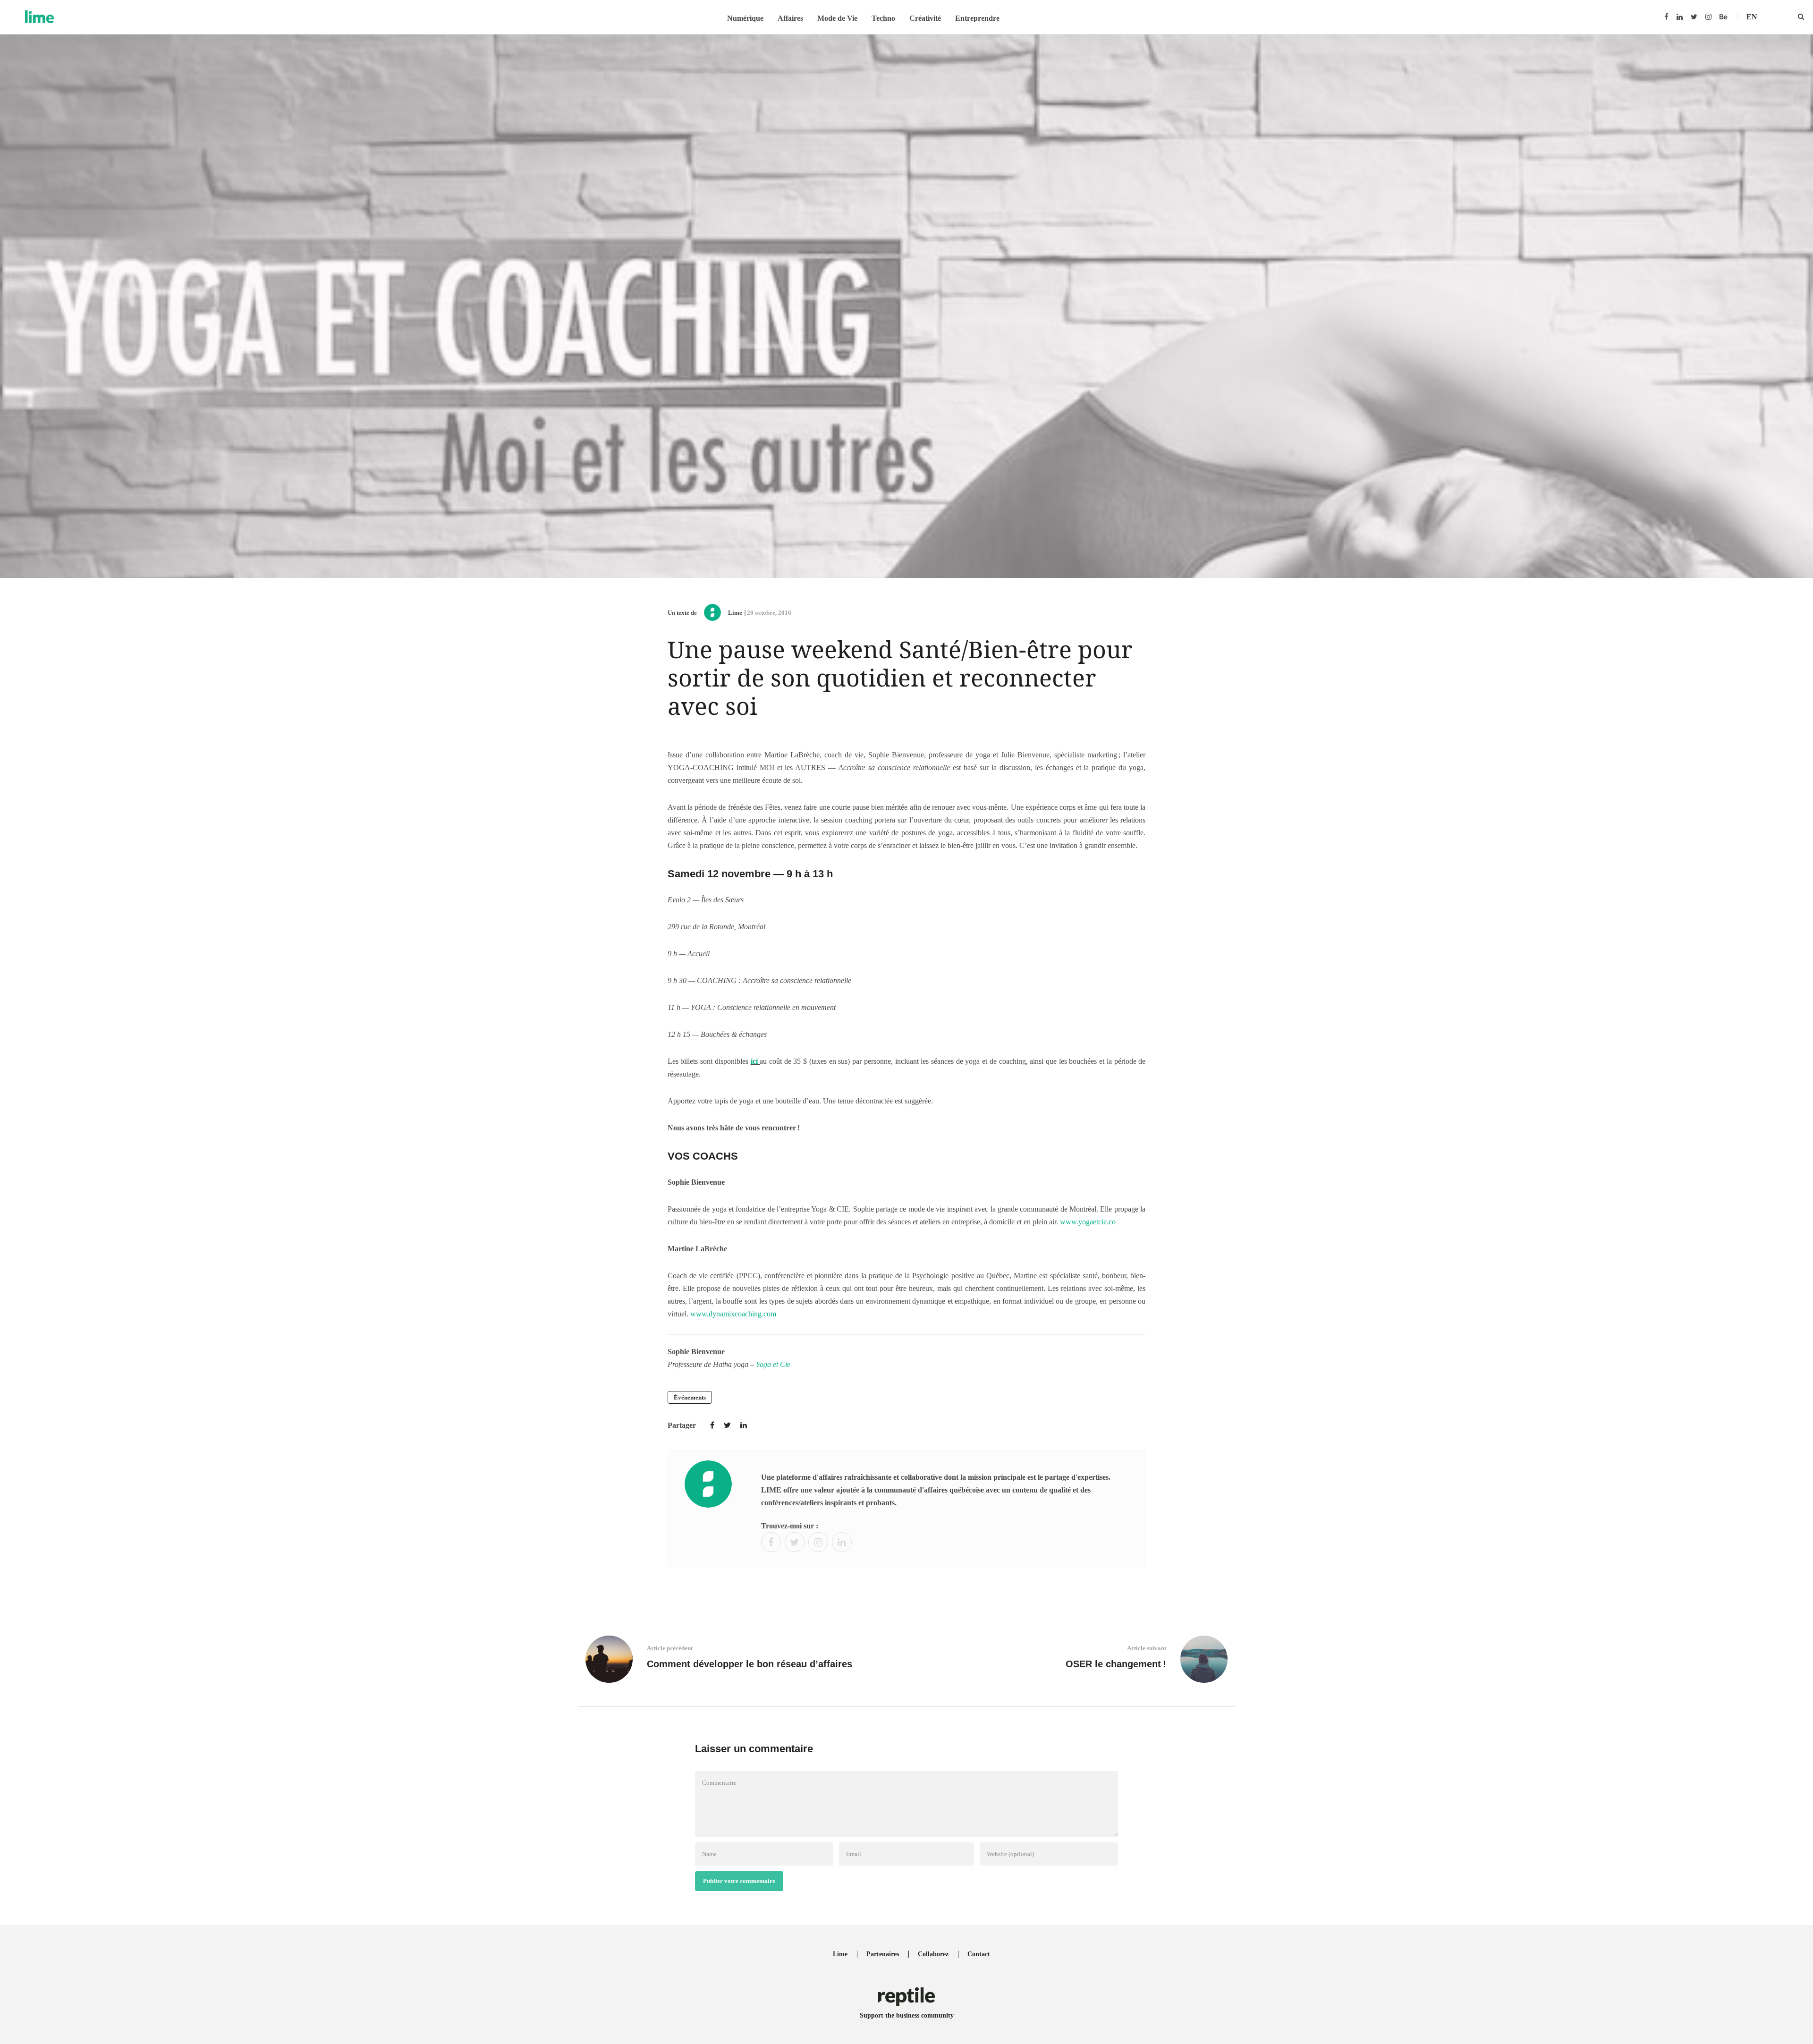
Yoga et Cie (773, 1364)
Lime (735, 613)
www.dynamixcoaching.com (733, 1314)
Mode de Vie (837, 18)
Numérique (745, 18)
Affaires (790, 18)
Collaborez (933, 1954)
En (1752, 17)
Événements (690, 1397)
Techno (883, 18)
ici (755, 1061)
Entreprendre (977, 18)
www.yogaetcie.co (1088, 1222)
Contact (979, 1954)
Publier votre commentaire (739, 1881)
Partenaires (883, 1954)
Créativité (925, 18)
